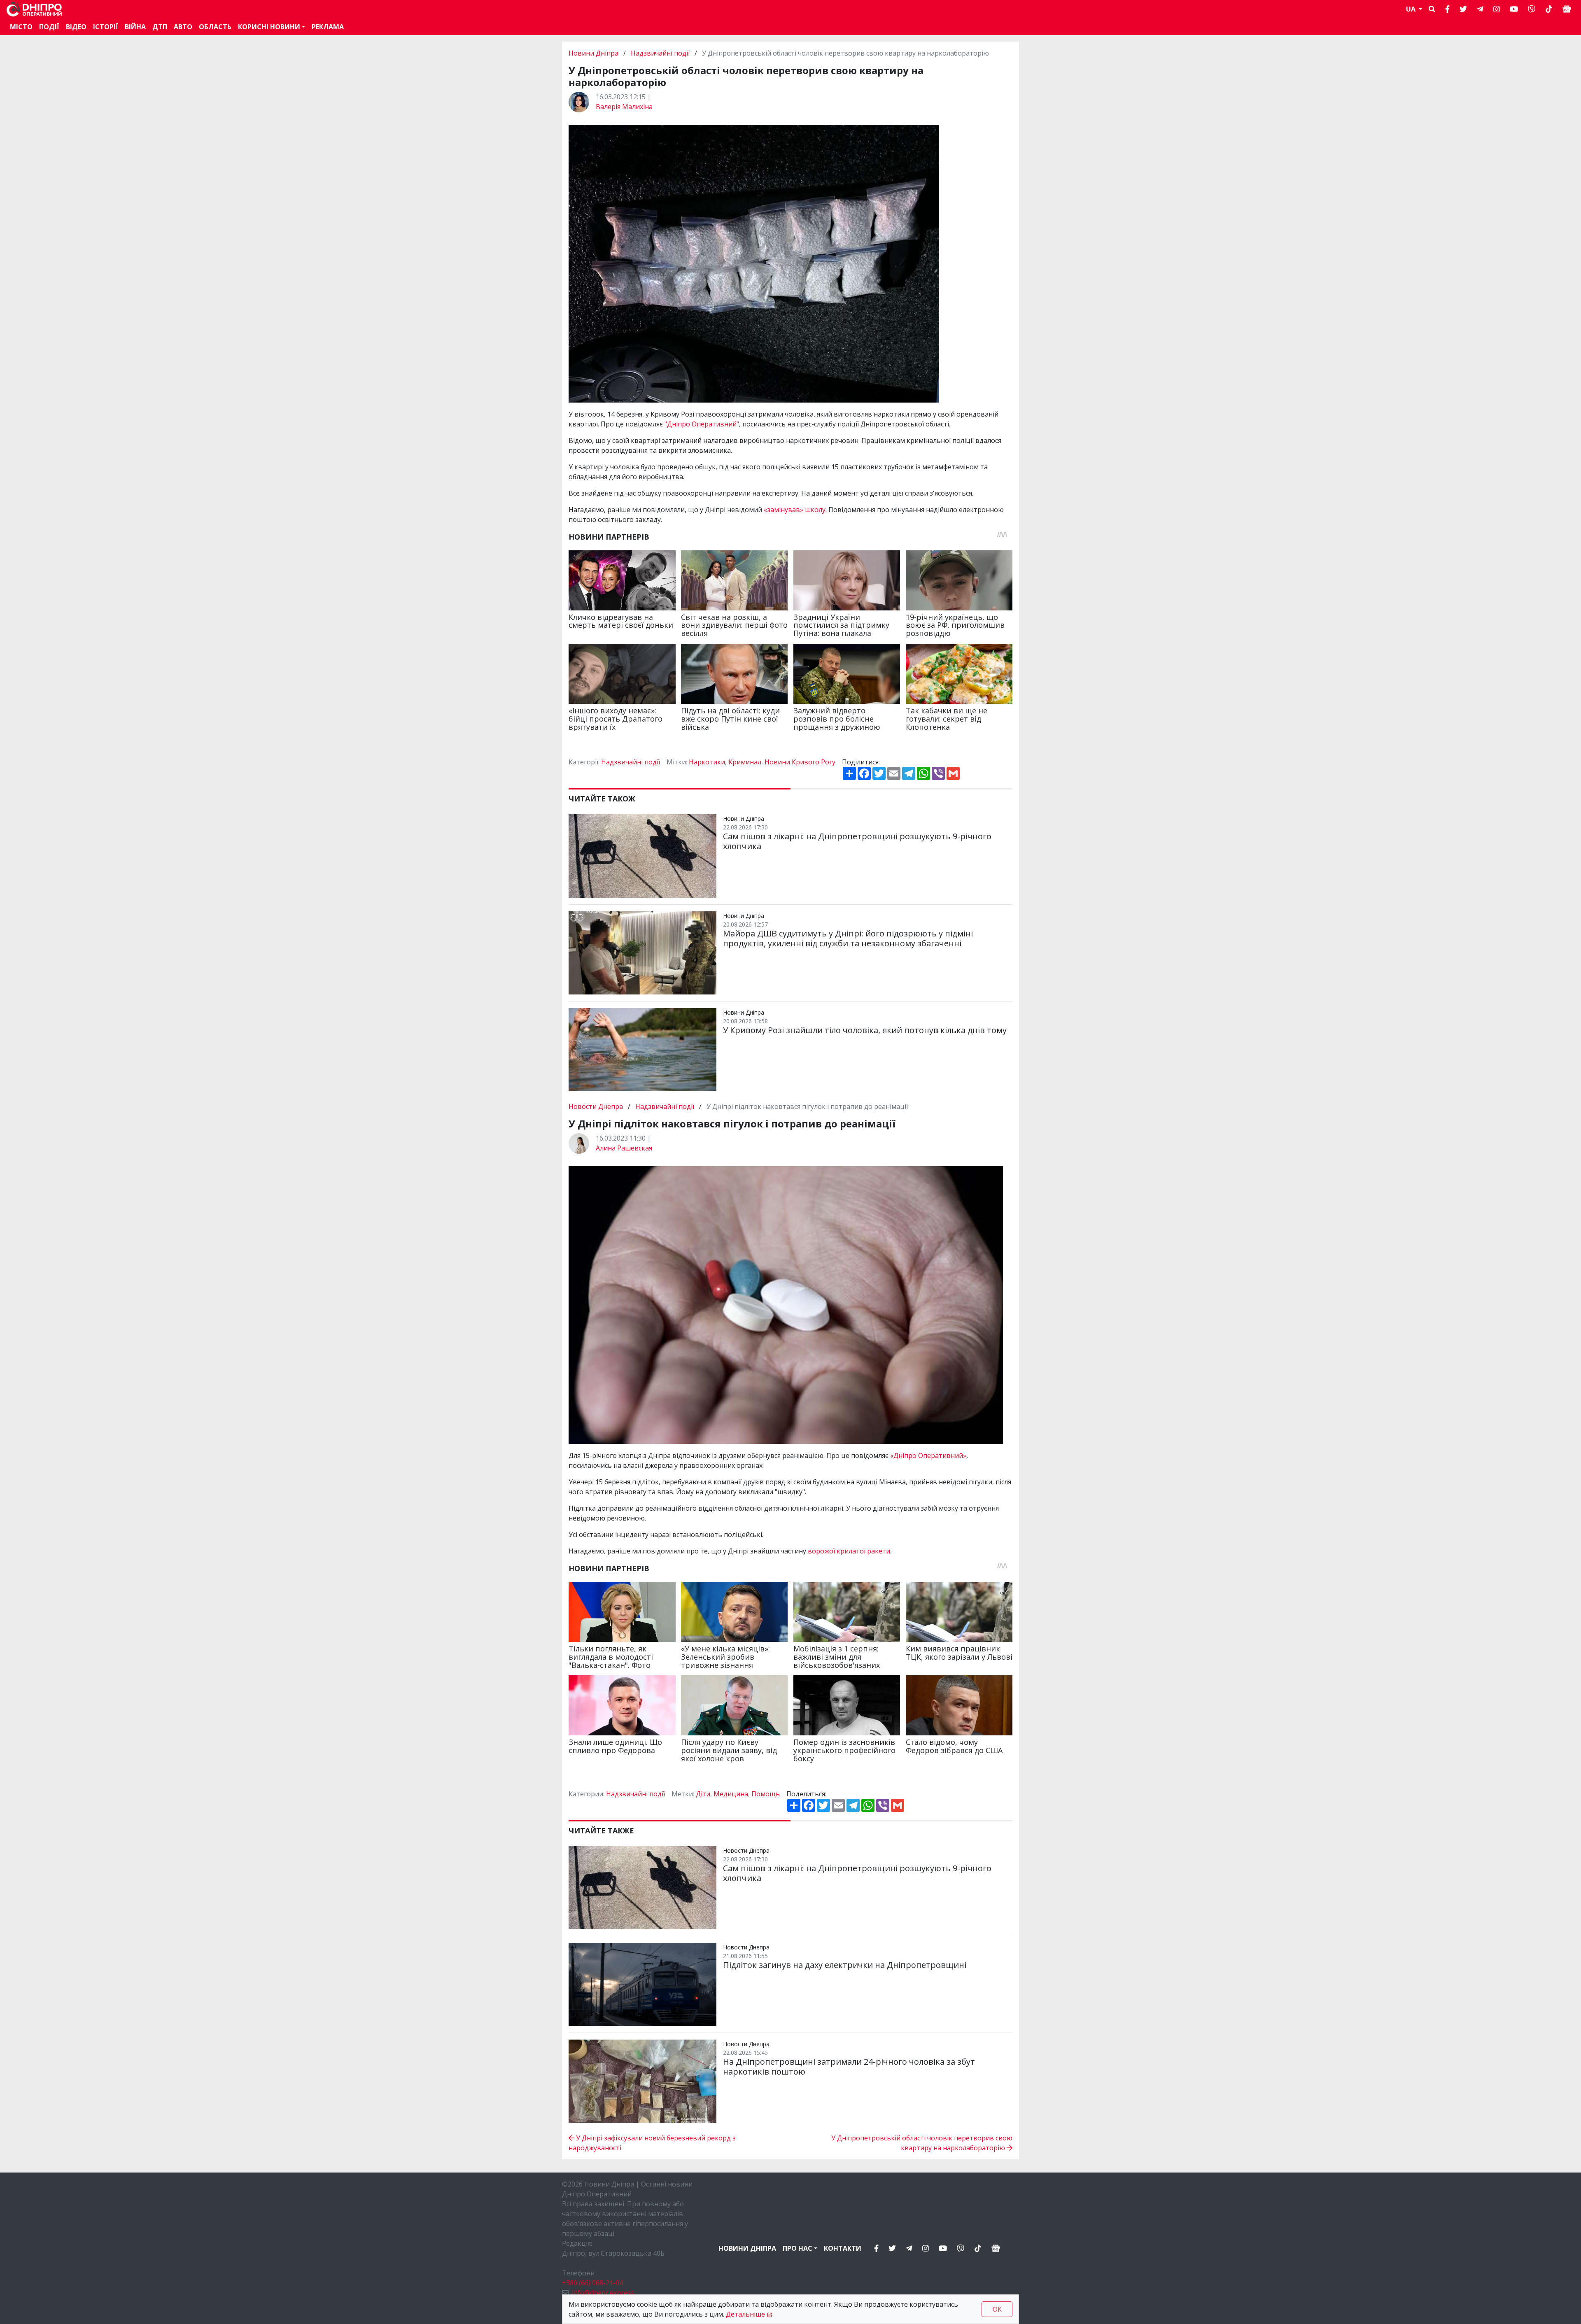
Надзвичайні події (660, 53)
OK (997, 2309)
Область (215, 27)
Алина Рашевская (624, 1148)
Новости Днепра (597, 1106)
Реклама (328, 27)
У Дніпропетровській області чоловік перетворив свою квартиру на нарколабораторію (922, 2143)
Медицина (731, 1794)
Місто (21, 27)
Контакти (843, 2248)
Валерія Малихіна (624, 107)
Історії (106, 27)
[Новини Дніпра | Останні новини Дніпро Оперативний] (34, 9)
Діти (703, 1794)
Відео (76, 27)
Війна (135, 27)
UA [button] (1412, 9)
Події (49, 27)
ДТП (160, 27)
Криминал (745, 762)
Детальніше (745, 2314)
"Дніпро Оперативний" (702, 424)
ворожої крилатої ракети (849, 1551)
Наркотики (707, 762)
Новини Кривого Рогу (800, 762)
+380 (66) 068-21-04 (592, 2283)
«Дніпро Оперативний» (928, 1455)
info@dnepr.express (603, 2293)
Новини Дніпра (594, 53)
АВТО (183, 27)
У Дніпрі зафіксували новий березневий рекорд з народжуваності (652, 2143)
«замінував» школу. (796, 510)
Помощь (766, 1794)
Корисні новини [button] (269, 27)
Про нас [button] (797, 2248)
